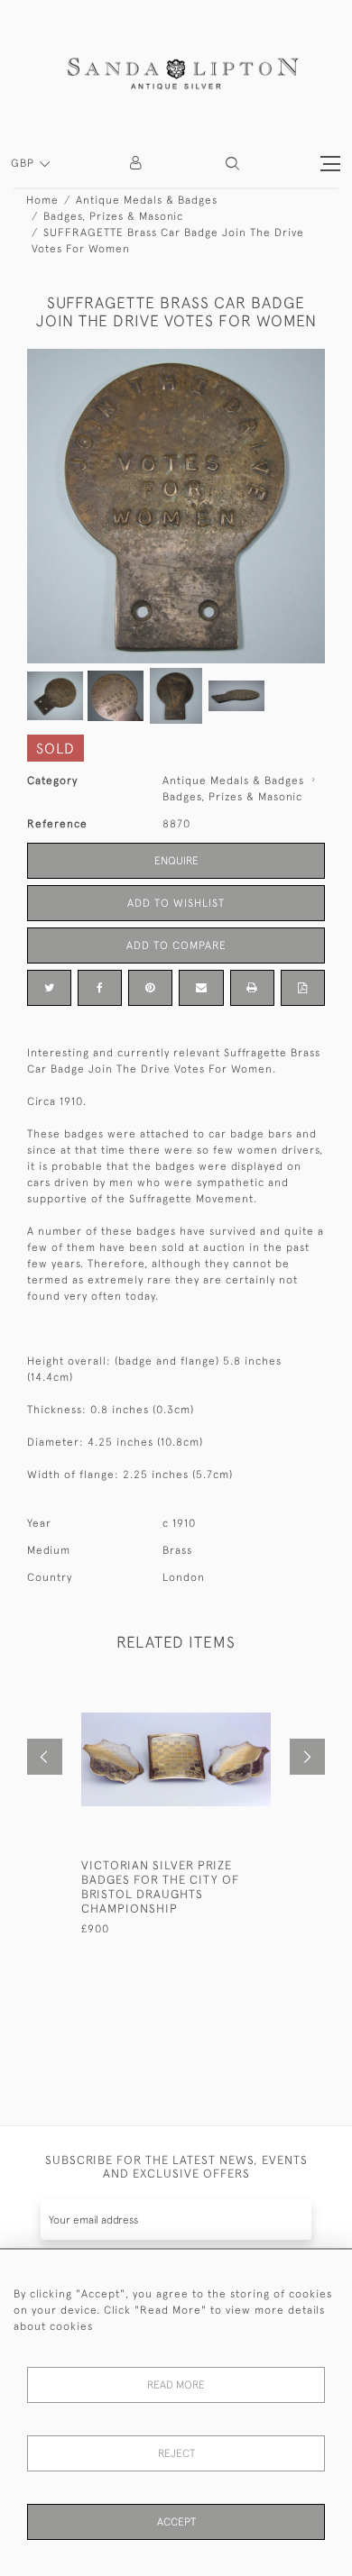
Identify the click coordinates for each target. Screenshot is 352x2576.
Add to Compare (176, 945)
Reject (176, 2453)
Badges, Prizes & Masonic (113, 216)
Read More (176, 2385)
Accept (176, 2522)
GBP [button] (24, 163)
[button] (232, 164)
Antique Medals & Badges (147, 200)
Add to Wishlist (176, 903)
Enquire (176, 861)
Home (42, 200)
